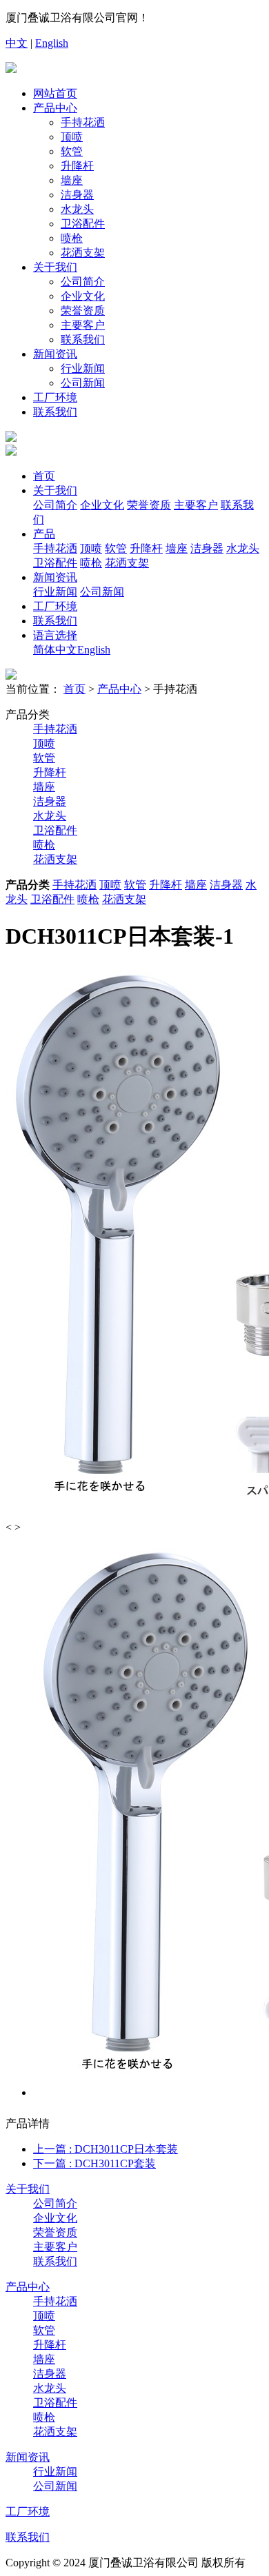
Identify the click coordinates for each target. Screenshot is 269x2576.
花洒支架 (83, 253)
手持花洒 (83, 122)
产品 (44, 534)
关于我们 (55, 267)
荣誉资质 (83, 311)
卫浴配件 (83, 224)
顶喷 (72, 137)
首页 (44, 476)
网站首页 (55, 93)
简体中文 (55, 650)
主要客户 (83, 325)
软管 (72, 151)
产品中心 (55, 108)
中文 (17, 43)
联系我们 (83, 339)
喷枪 (72, 238)
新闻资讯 (55, 354)
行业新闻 (83, 368)
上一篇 (106, 2149)
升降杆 (77, 166)
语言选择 (55, 635)
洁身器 (77, 195)
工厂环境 (55, 397)
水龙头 (77, 209)
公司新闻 (83, 383)
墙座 (72, 180)
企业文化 (83, 296)
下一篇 (94, 2163)
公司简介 (83, 282)
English (52, 43)
